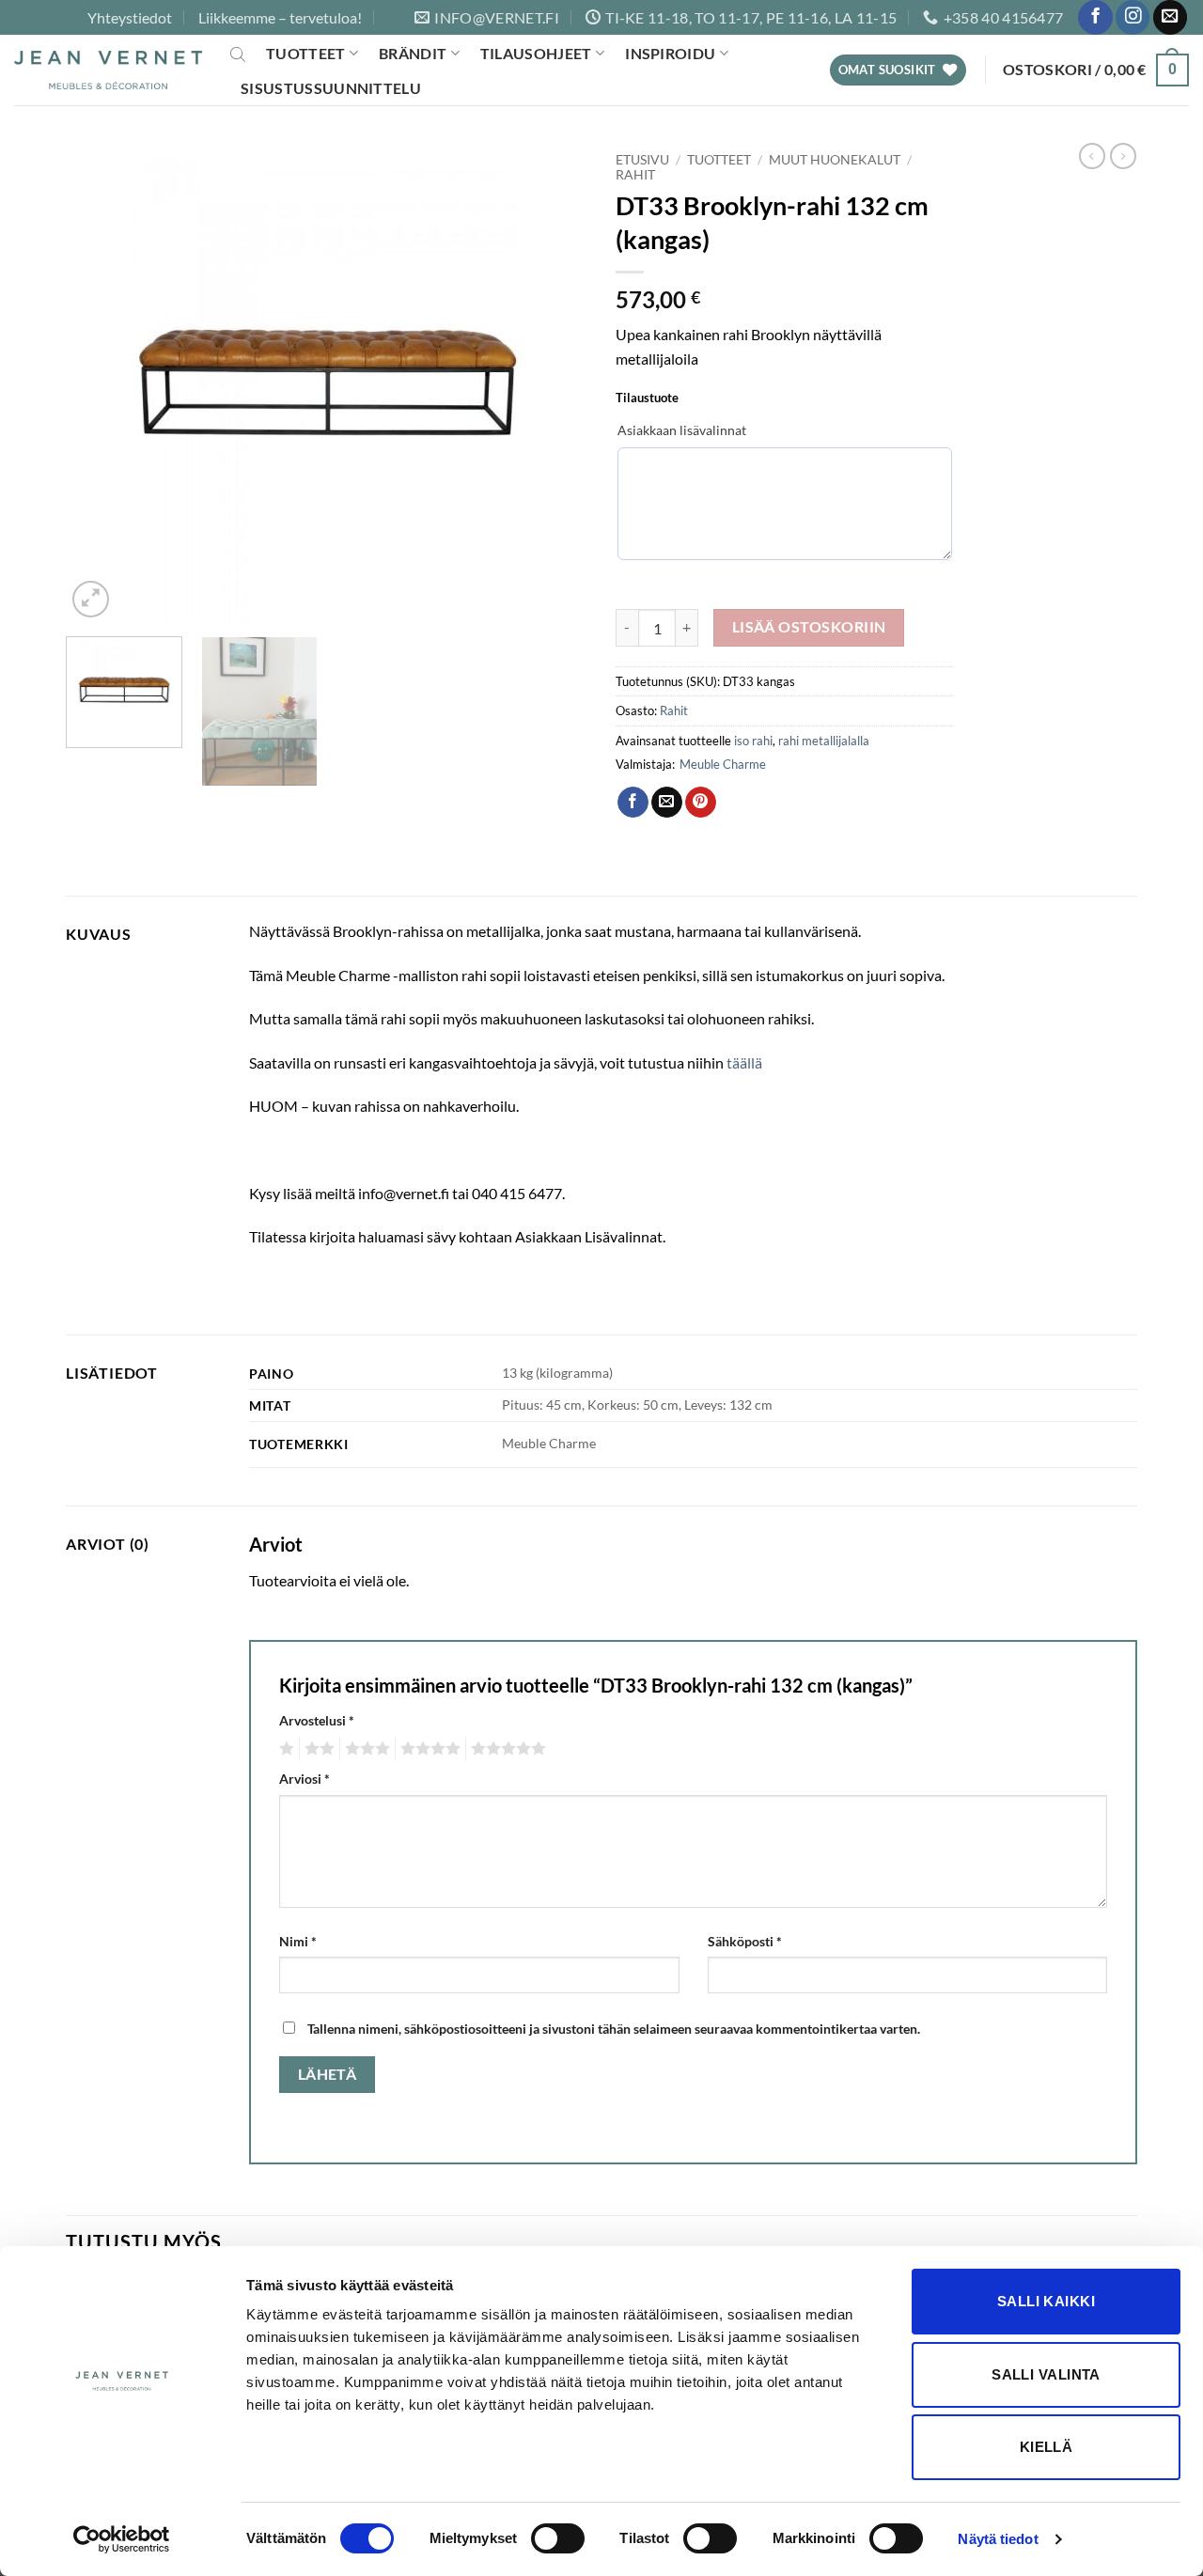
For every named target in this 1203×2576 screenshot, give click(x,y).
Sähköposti (745, 1941)
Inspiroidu (670, 53)
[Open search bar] (238, 54)
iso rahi (753, 741)
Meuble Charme (723, 764)
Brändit (413, 53)
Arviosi (305, 1779)
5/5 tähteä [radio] (506, 1749)
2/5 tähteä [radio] (317, 1749)
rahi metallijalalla (824, 741)
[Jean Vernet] (108, 70)
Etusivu (642, 160)
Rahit (635, 175)
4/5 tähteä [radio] (428, 1749)
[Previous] (100, 382)
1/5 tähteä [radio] (284, 1749)
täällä (744, 1062)
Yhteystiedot (130, 17)
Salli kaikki (1046, 2301)
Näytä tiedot (998, 2539)
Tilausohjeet (536, 53)
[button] (1096, 70)
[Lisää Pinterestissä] (701, 803)
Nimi (298, 1941)
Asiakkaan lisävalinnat (682, 430)
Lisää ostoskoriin (809, 627)
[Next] (554, 382)
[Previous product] (1123, 156)
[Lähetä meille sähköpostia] (1170, 17)
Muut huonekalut (835, 160)
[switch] (558, 2538)
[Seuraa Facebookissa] (1095, 17)
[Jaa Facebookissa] (633, 803)
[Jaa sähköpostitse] (667, 803)
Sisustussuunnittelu (331, 88)
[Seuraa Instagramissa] (1133, 17)
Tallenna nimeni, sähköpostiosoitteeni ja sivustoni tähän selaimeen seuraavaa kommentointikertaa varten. (614, 2029)
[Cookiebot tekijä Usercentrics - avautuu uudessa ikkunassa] (122, 2539)
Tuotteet (306, 53)
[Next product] (1092, 156)
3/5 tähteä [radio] (365, 1749)
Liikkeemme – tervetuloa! (280, 17)
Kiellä (1047, 2447)
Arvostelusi (317, 1720)
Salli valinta (1046, 2374)
